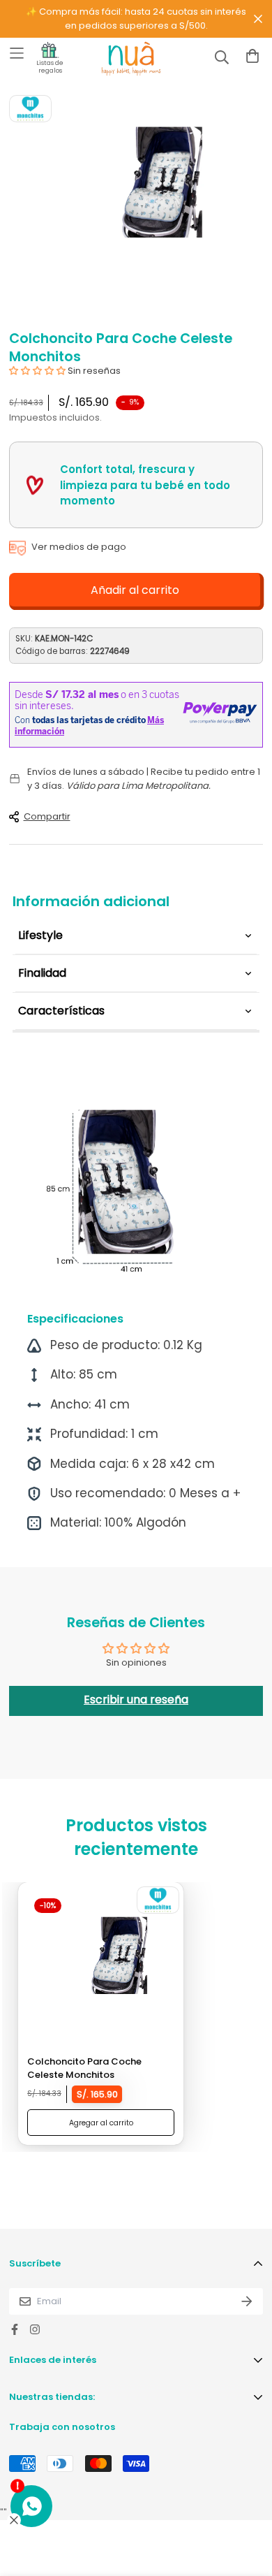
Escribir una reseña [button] (136, 1700)
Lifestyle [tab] (40, 935)
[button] (38, 371)
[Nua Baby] (119, 59)
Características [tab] (61, 1011)
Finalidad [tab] (42, 973)
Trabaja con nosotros (62, 2427)
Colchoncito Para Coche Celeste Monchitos (84, 2068)
